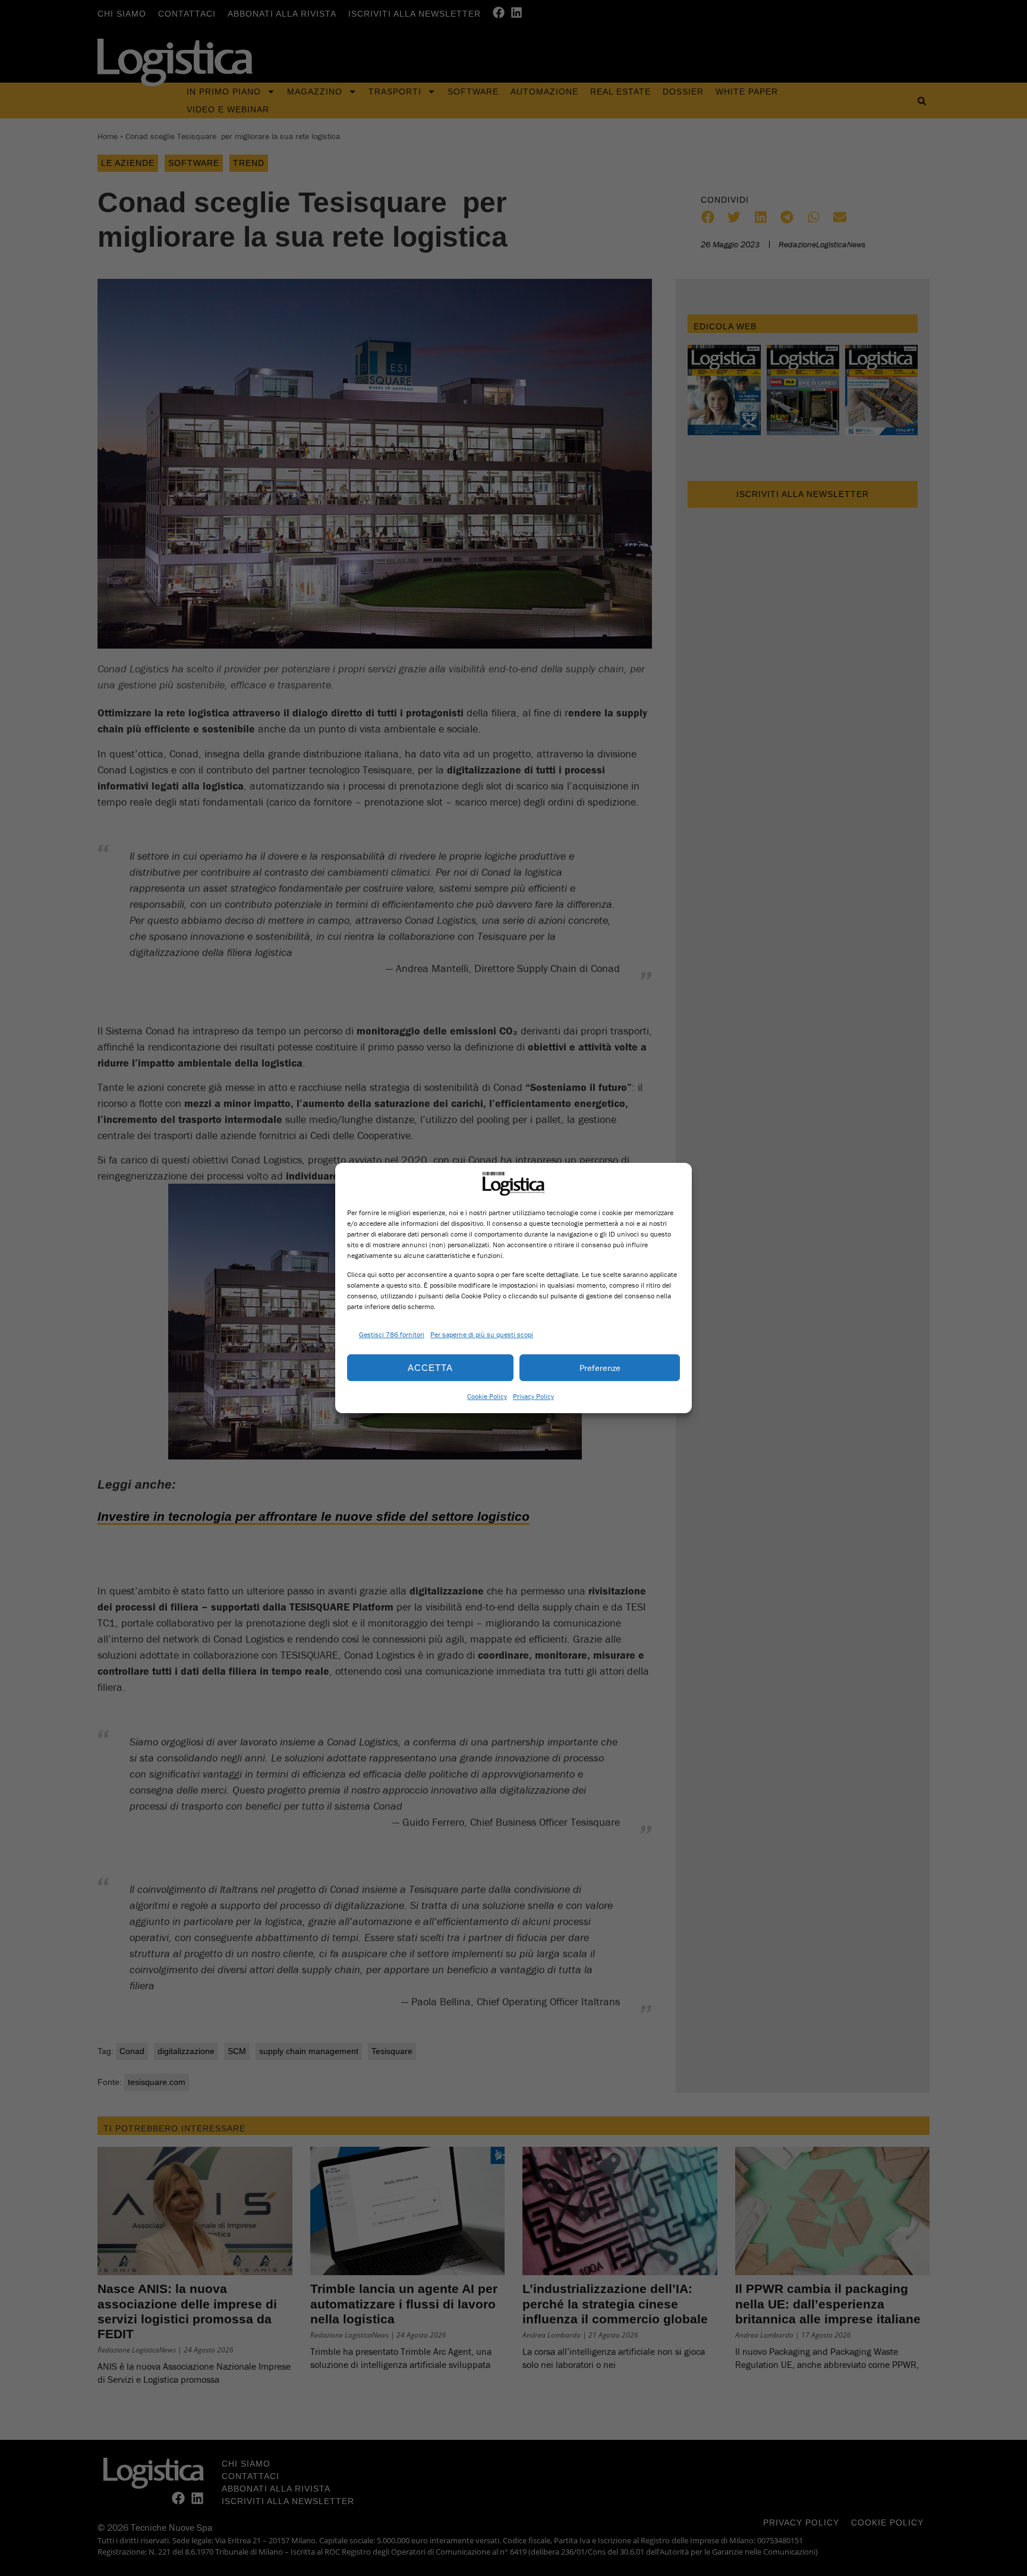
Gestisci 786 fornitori (392, 1334)
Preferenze (600, 1368)
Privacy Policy (533, 1396)
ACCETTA (430, 1368)
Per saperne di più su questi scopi (482, 1334)
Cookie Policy (487, 1396)
